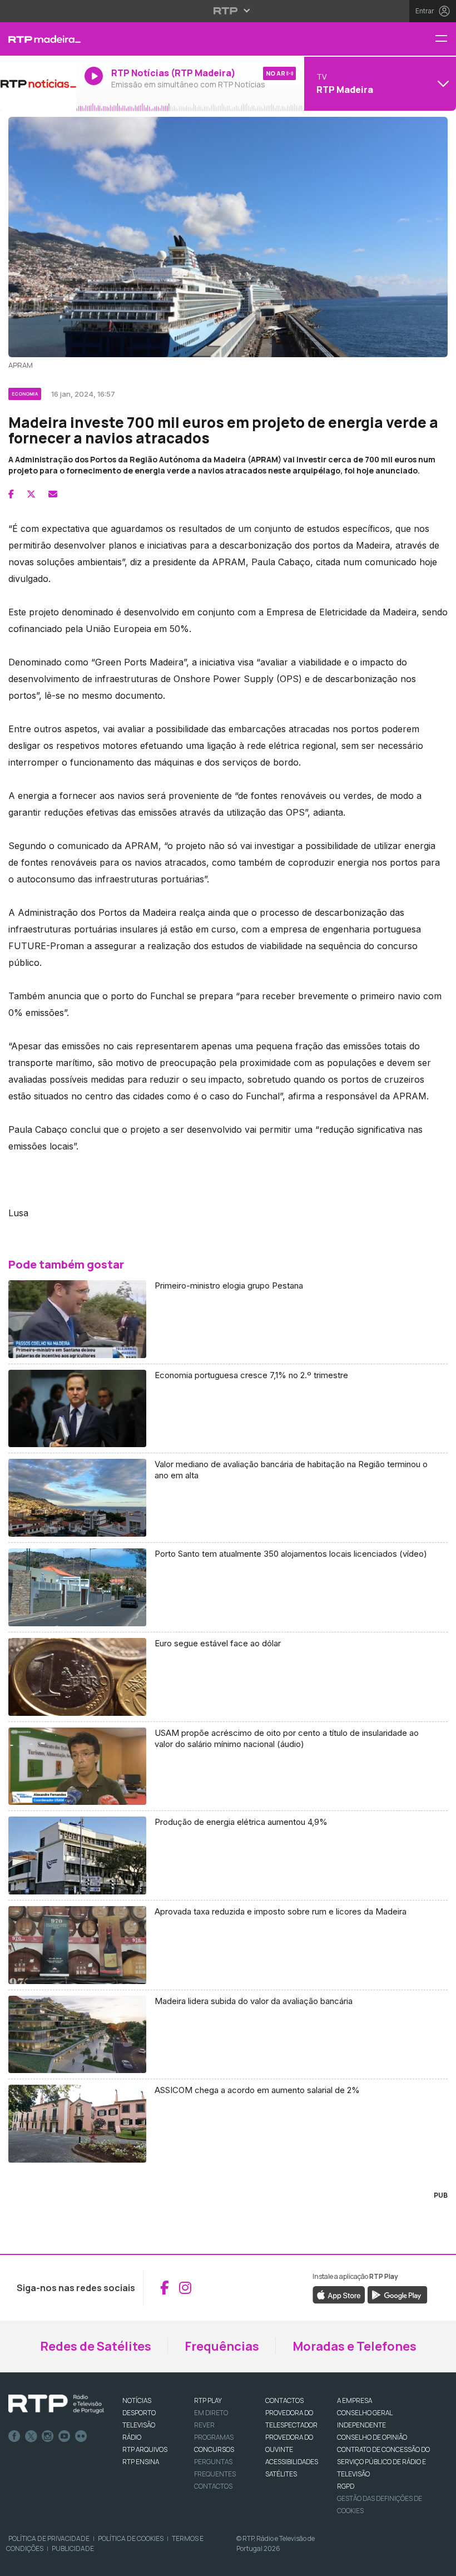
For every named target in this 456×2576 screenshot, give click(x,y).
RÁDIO (132, 2437)
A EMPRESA (355, 2400)
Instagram (48, 2436)
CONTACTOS (284, 2400)
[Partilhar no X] (31, 494)
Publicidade (73, 2548)
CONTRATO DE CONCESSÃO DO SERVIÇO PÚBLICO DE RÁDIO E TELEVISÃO (383, 2462)
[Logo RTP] (56, 2404)
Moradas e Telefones (355, 2346)
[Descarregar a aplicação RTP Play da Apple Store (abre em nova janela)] (339, 2294)
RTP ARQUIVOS (145, 2449)
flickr (81, 2436)
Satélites (281, 2474)
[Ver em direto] (38, 83)
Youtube (65, 2436)
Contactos (213, 2486)
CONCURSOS (214, 2449)
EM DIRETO (211, 2413)
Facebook (14, 2436)
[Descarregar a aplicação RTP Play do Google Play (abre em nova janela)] (397, 2294)
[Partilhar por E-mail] (53, 494)
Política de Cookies (131, 2538)
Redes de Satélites (96, 2346)
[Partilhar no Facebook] (11, 494)
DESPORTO (139, 2413)
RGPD (346, 2486)
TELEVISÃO (139, 2425)
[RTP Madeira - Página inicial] (38, 39)
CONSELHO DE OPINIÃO (372, 2437)
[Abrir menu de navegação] (445, 39)
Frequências (222, 2346)
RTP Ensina (141, 2462)
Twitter (31, 2436)
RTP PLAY (208, 2400)
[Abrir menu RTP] (228, 11)
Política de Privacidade (49, 2538)
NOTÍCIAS (137, 2400)
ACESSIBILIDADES (292, 2462)
